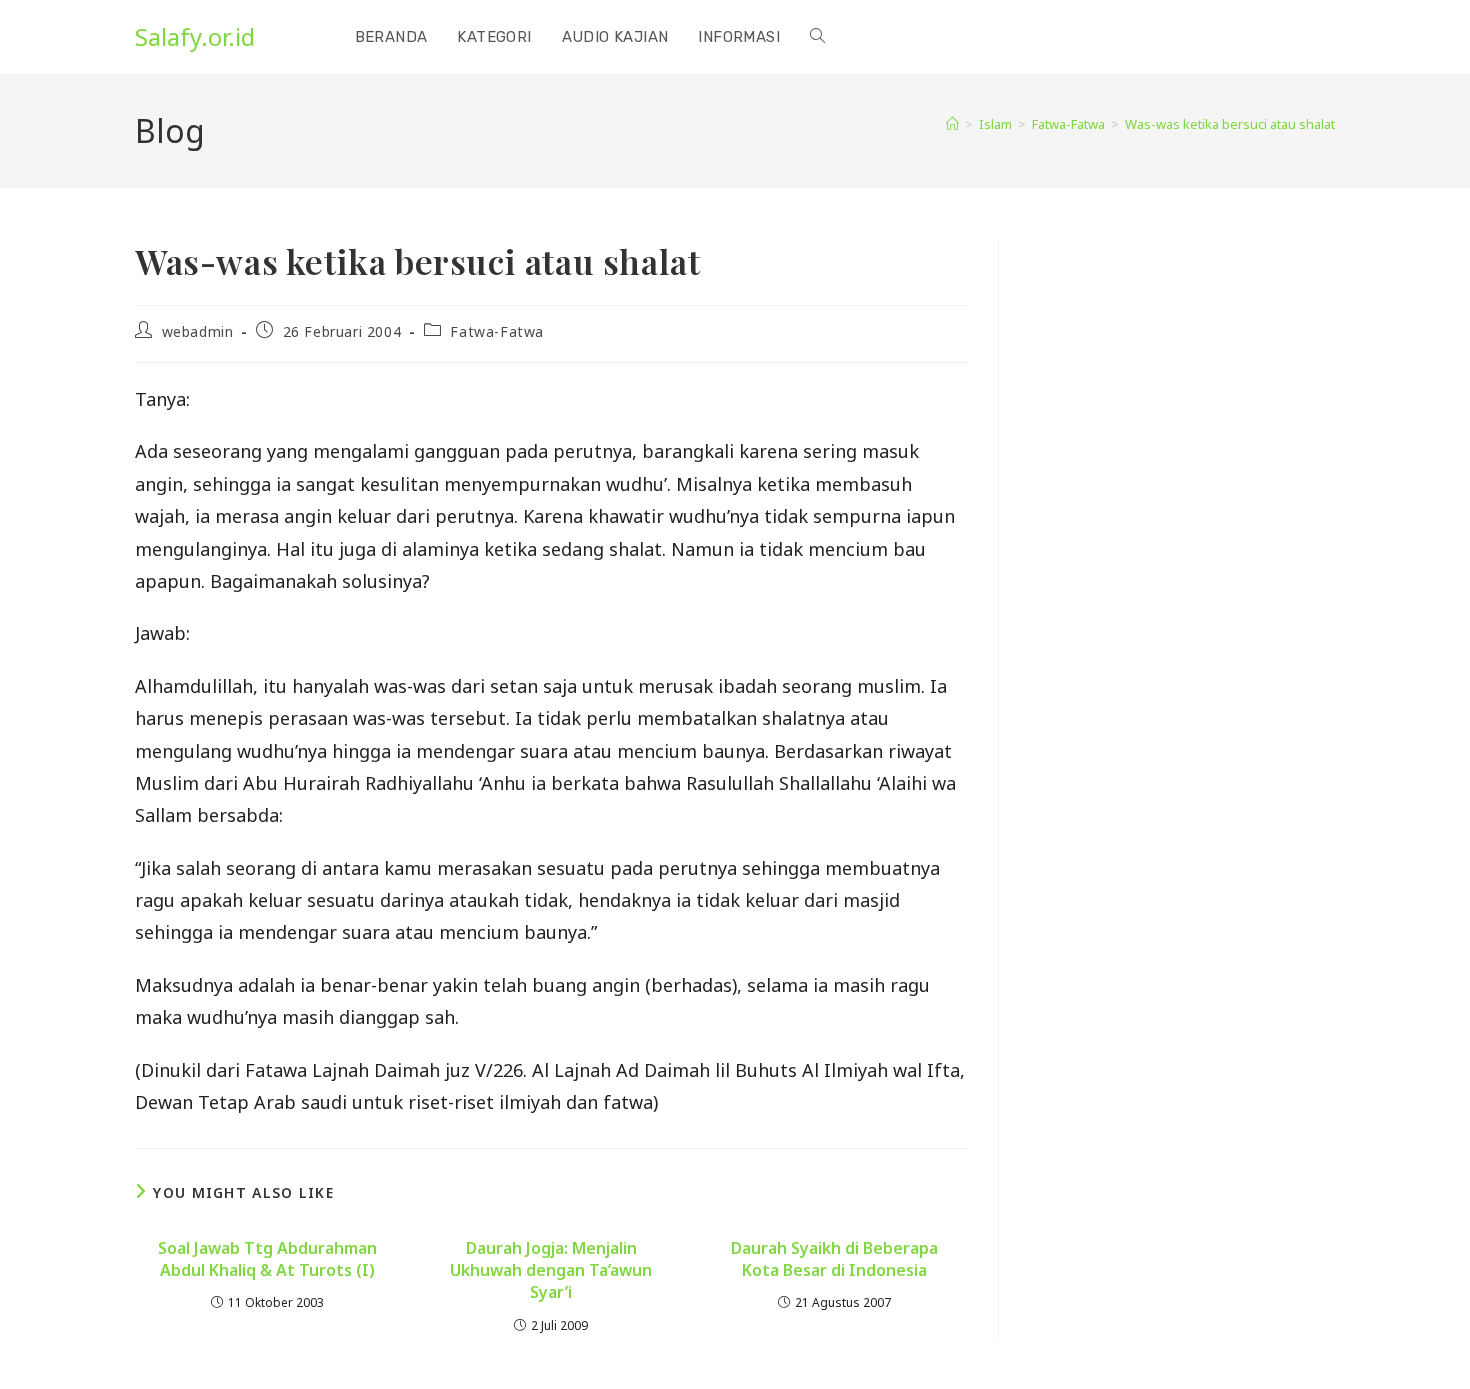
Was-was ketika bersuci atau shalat (1230, 124)
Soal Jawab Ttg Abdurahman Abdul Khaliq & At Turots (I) (267, 1259)
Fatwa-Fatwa (497, 331)
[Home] (952, 124)
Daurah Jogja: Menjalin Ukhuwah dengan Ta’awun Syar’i (551, 1270)
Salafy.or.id (195, 36)
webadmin (198, 331)
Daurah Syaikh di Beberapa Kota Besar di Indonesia (834, 1259)
